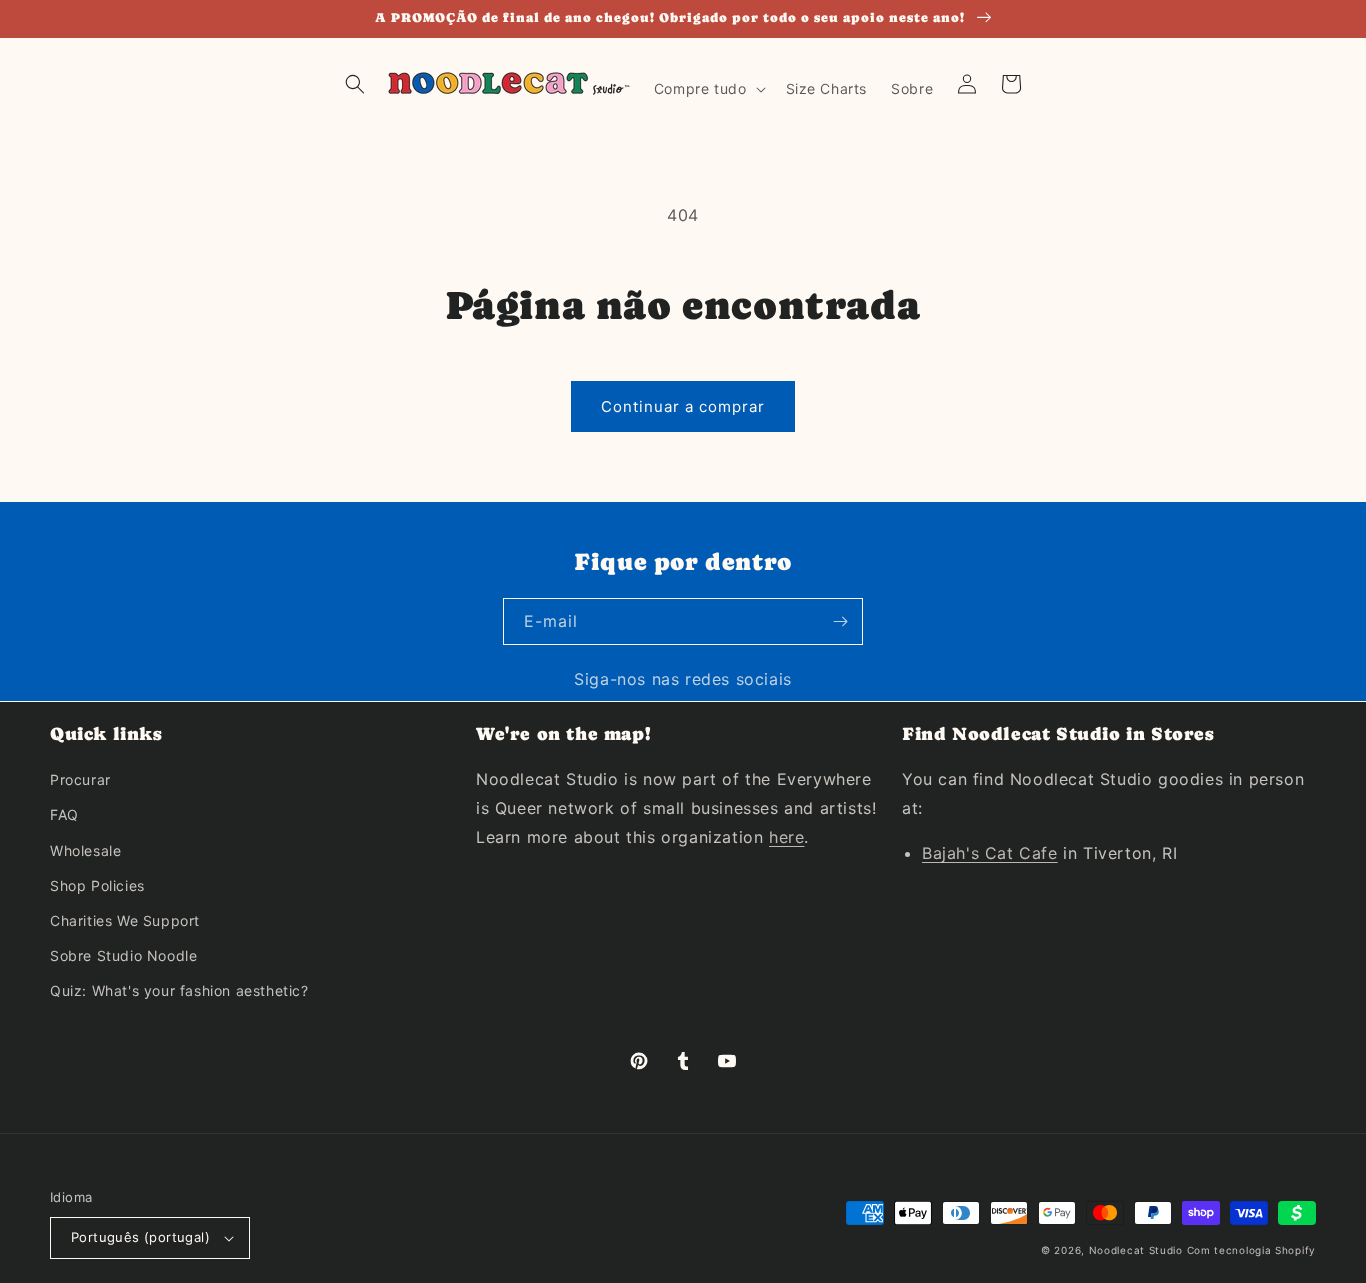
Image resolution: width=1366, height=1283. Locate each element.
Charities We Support (125, 920)
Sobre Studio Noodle (123, 955)
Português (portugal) (140, 1237)
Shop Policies (97, 885)
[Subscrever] (840, 621)
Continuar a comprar (683, 406)
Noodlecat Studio (1136, 1250)
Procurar (80, 779)
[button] (355, 84)
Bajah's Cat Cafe (990, 853)
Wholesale (85, 850)
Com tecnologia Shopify (1251, 1250)
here (786, 837)
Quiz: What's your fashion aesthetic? (179, 990)
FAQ (64, 814)
